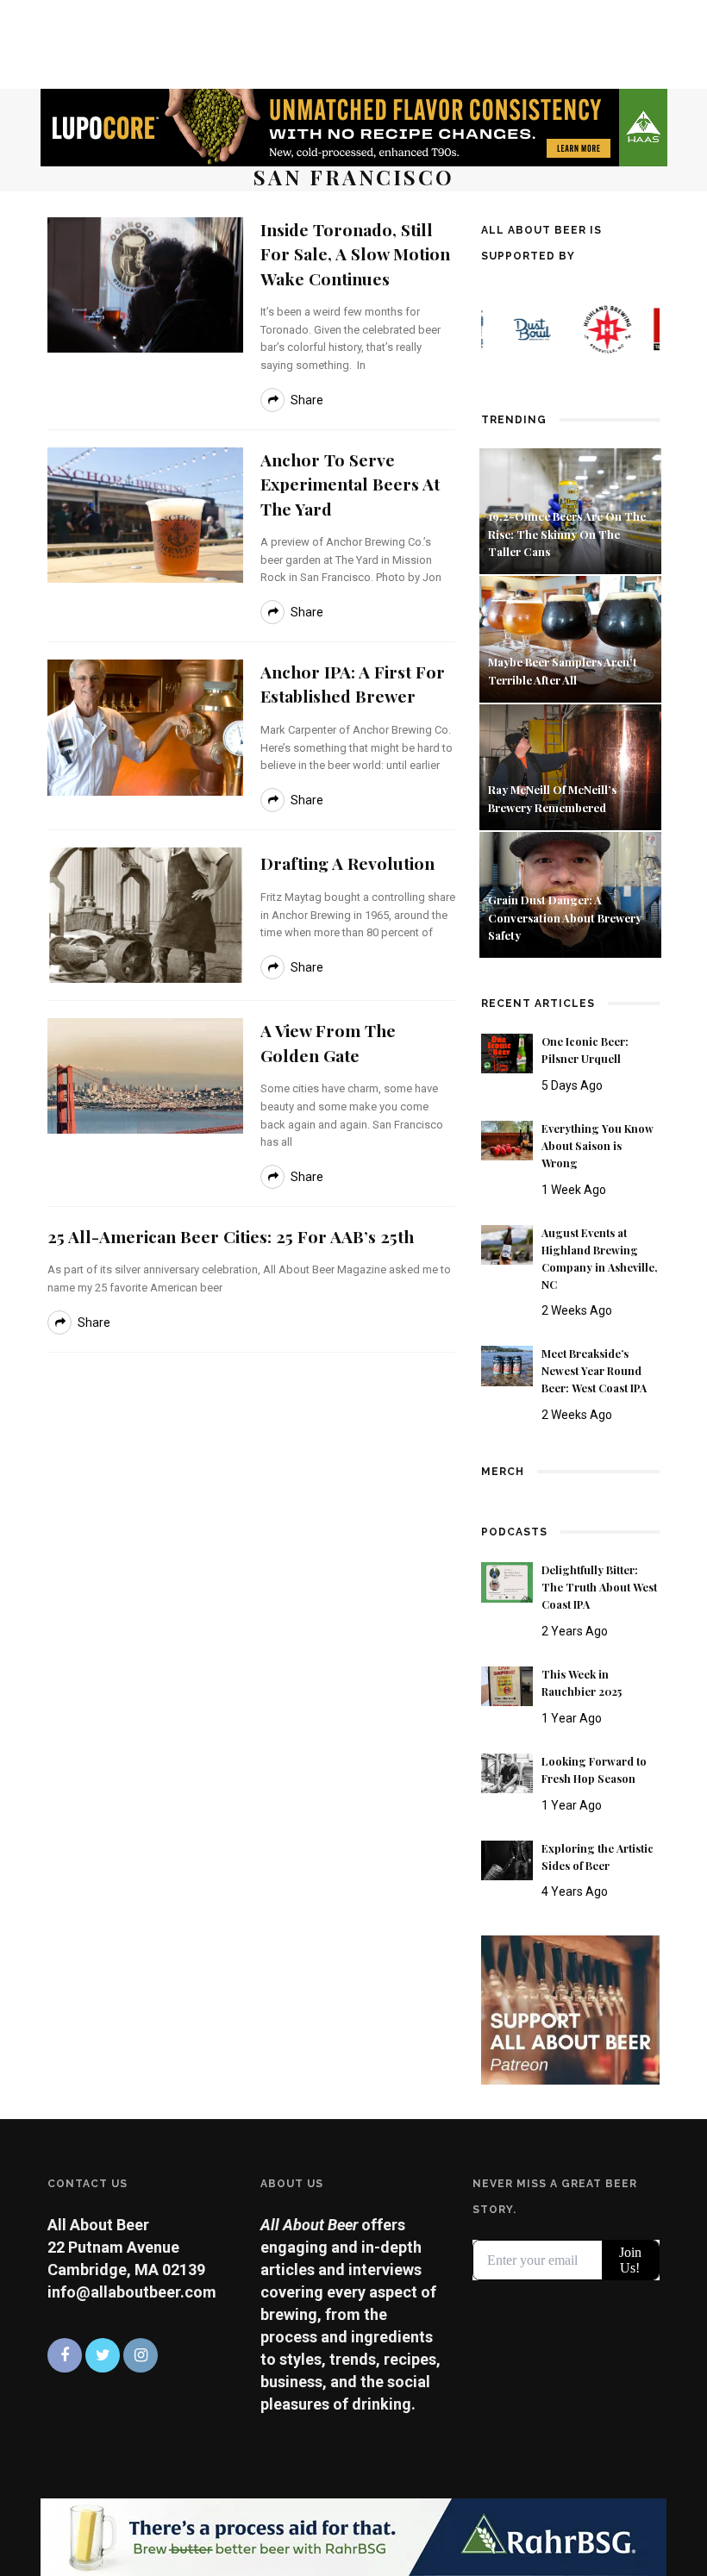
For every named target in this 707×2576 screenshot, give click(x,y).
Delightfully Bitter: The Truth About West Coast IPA (599, 1587)
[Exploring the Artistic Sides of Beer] (507, 1859)
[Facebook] (65, 2355)
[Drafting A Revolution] (145, 914)
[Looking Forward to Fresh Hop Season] (507, 1772)
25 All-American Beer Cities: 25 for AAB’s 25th (231, 1236)
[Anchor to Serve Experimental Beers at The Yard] (145, 513)
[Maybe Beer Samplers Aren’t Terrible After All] (570, 638)
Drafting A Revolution (347, 863)
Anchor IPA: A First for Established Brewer (353, 684)
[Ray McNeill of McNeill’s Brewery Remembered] (570, 765)
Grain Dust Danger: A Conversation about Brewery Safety (565, 918)
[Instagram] (141, 2355)
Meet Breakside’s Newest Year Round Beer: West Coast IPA (594, 1371)
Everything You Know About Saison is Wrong (598, 1146)
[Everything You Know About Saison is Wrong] (507, 1139)
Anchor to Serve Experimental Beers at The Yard (350, 484)
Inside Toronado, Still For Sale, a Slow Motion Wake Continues (355, 254)
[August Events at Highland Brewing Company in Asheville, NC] (507, 1244)
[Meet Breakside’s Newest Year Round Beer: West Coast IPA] (507, 1364)
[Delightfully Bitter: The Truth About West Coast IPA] (507, 1581)
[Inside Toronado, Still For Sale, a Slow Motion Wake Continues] (145, 283)
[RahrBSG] (353, 2536)
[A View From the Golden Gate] (145, 1075)
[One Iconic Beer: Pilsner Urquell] (507, 1052)
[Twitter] (103, 2355)
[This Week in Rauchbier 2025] (507, 1685)
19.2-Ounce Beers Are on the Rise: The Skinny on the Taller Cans (567, 534)
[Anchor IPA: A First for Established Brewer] (145, 726)
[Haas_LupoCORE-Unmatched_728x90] (353, 126)
